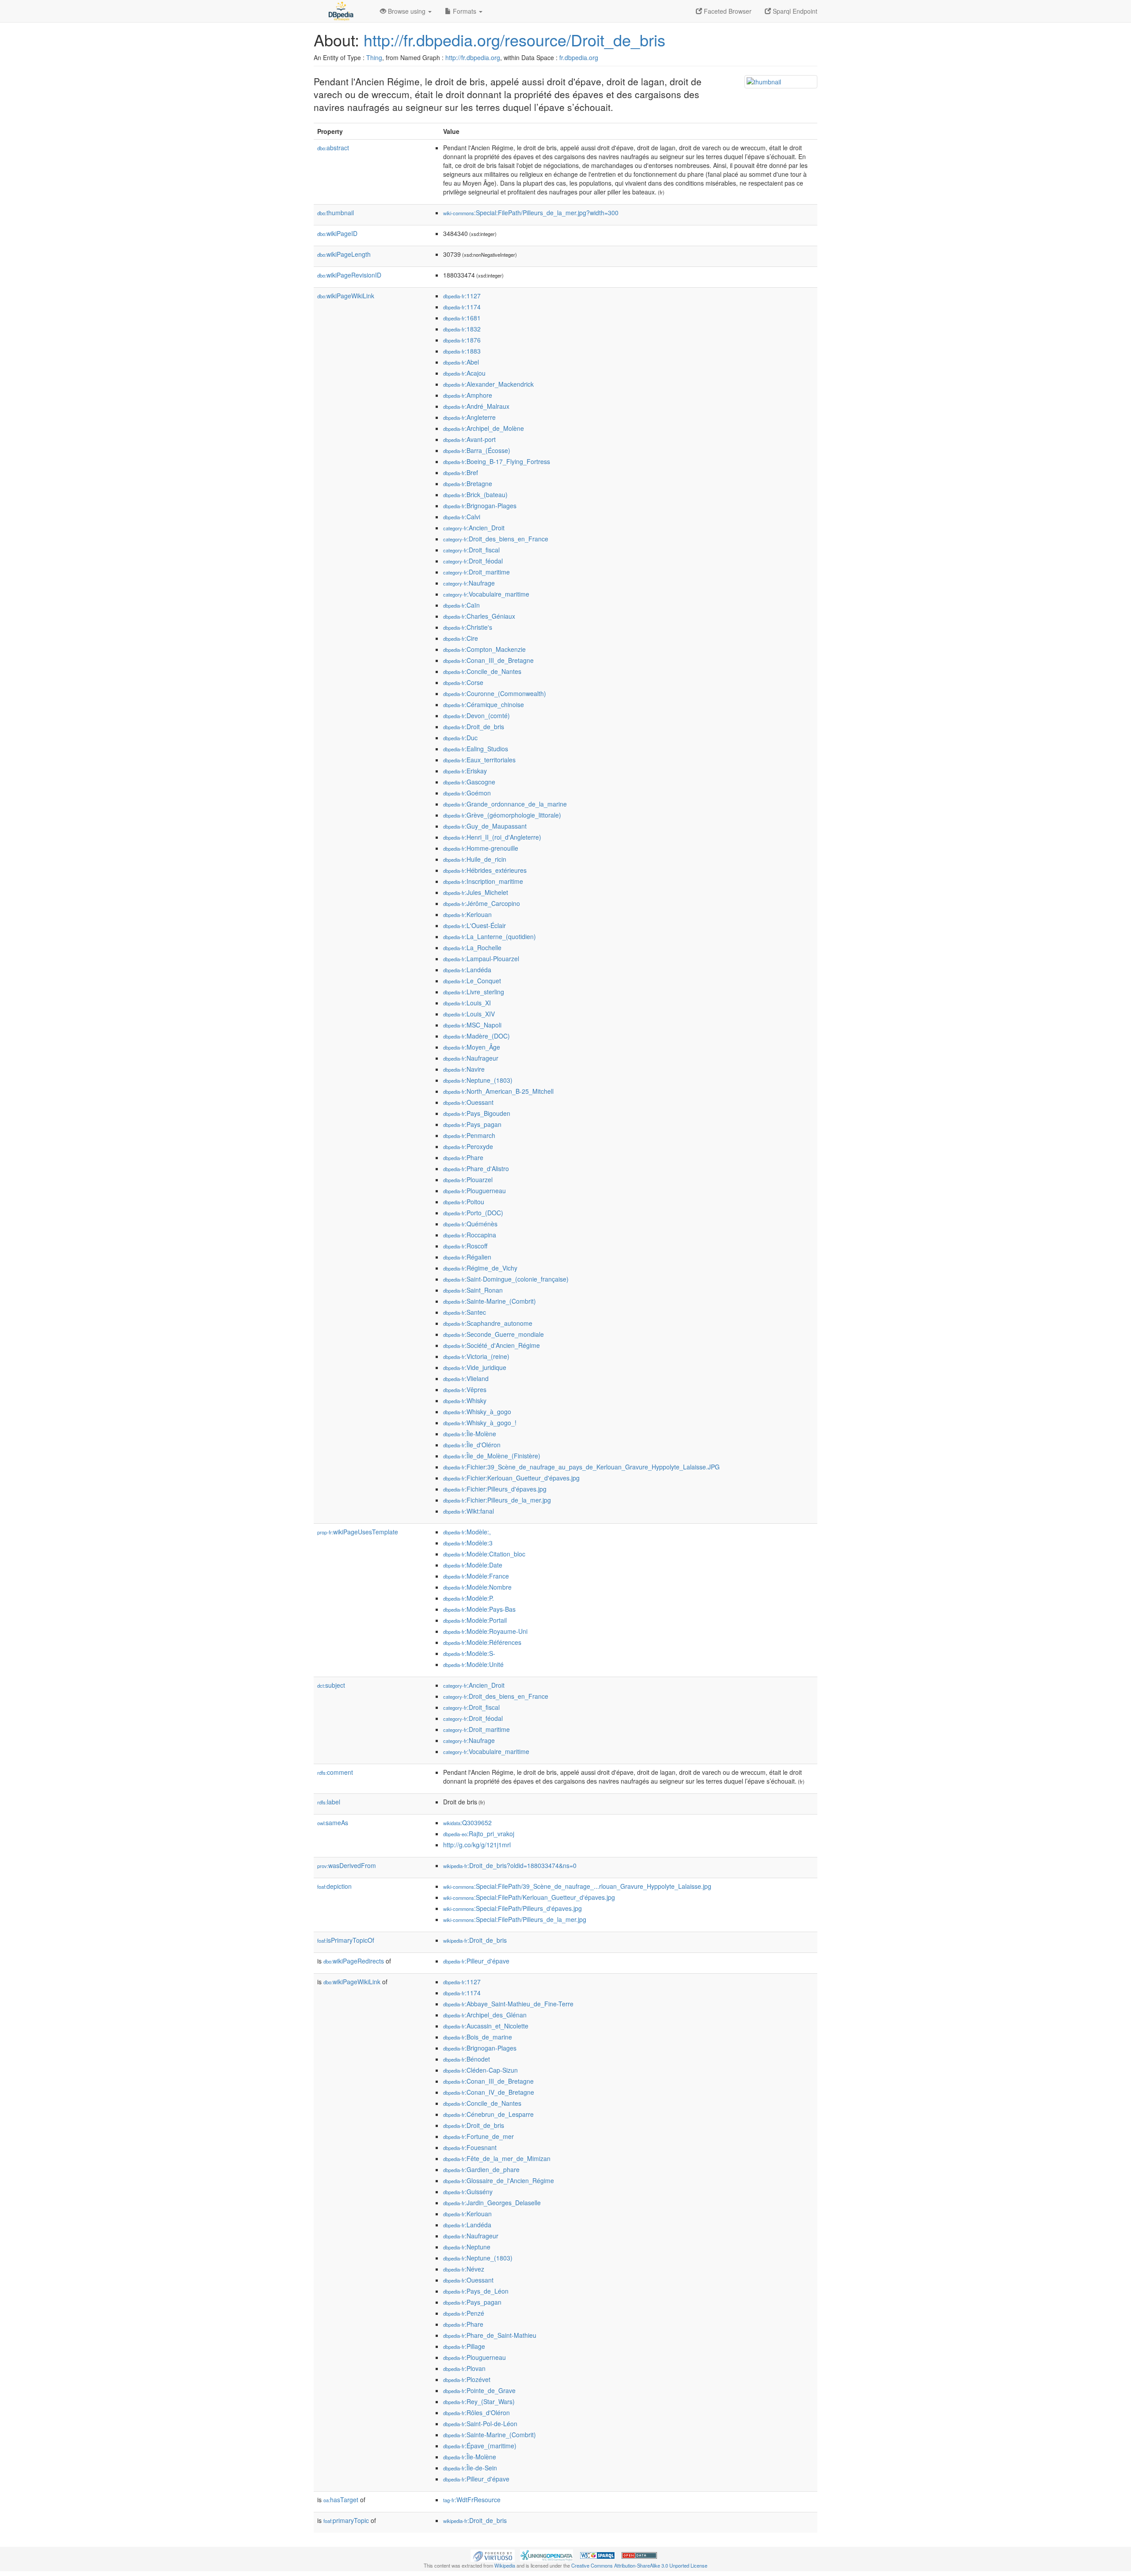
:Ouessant (468, 1102)
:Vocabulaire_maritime (486, 594)
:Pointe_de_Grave (479, 2390)
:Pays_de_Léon (476, 2291)
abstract (333, 148)
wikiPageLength (344, 254)
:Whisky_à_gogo (477, 1412)
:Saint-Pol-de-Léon (480, 2424)
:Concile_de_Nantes (482, 671)
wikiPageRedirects (354, 1961)
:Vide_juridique (475, 1367)
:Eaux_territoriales (479, 760)
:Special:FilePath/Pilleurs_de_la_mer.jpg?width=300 (531, 213)
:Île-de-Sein (470, 2468)
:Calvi (462, 517)
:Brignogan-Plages (480, 506)
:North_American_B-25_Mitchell (498, 1091)
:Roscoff (465, 1246)
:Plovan (464, 2368)
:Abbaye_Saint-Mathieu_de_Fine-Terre (508, 2004)
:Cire (461, 638)
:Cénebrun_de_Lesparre (488, 2114)
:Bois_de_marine (478, 2037)
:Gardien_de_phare (481, 2169)
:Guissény (468, 2192)
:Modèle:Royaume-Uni (485, 1631)
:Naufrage (469, 583)
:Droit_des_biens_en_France (496, 539)
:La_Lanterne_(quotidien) (490, 936)
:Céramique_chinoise (484, 704)
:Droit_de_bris (474, 727)
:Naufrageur (471, 1058)
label (329, 1802)
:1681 (462, 318)
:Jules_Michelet (476, 892)
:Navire (464, 1069)
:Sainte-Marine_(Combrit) (490, 1301)
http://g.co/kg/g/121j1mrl (477, 1845)
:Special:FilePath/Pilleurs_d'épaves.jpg (512, 1908)
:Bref (461, 472)
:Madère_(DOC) (476, 1036)
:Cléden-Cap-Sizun (480, 2070)
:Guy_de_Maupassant (485, 826)
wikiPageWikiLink (346, 296)
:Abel (461, 362)
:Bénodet (467, 2059)
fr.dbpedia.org (579, 57)
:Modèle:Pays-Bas (479, 1609)
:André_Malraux (476, 406)
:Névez (464, 2269)
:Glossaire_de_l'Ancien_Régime (499, 2180)
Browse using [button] (407, 11)
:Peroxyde (468, 1146)
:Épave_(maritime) (480, 2446)
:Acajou (464, 373)
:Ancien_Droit (474, 528)
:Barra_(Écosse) (477, 450)
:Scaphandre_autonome (488, 1323)
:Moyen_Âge (472, 1047)
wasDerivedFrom (347, 1865)
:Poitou (464, 1202)
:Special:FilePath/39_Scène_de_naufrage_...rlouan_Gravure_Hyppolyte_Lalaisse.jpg (577, 1886)
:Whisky (465, 1400)
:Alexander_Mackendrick (488, 384)
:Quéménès (470, 1224)
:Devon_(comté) (476, 715)
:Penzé (464, 2313)
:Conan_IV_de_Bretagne (489, 2092)
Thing (374, 57)
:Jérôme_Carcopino (482, 903)
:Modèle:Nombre (477, 1587)
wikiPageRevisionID (349, 275)
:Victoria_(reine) (476, 1356)
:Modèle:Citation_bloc (484, 1554)
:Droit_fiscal (471, 550)
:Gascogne (469, 782)
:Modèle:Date (473, 1565)
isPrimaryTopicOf (346, 1940)
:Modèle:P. (469, 1598)
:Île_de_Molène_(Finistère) (492, 1456)
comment (335, 1772)
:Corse (463, 682)
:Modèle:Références (482, 1642)
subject (331, 1685)
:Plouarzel (468, 1180)
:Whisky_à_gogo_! (480, 1423)
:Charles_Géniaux (479, 616)
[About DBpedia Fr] (340, 11)
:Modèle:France (476, 1576)
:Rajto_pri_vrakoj (479, 1834)
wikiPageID (337, 233)
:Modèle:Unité (473, 1664)
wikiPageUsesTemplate (358, 1532)
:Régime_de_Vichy (480, 1268)
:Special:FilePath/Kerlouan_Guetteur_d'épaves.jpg (529, 1897)
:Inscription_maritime (483, 881)
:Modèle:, (467, 1532)
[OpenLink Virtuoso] (493, 2554)
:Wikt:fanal (469, 1511)
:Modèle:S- (469, 1653)
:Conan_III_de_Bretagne (488, 660)
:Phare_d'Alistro (476, 1168)
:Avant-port (469, 439)
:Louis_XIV (469, 1014)
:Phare (463, 1157)
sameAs (333, 1823)
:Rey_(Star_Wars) (479, 2401)
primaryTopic (346, 2520)
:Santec (465, 1312)
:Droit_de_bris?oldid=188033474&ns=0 (510, 1865)
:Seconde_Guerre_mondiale (493, 1334)
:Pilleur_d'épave (476, 1961)
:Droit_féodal (473, 561)
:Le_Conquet (472, 981)
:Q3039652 (467, 1823)
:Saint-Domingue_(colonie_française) (506, 1279)
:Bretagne (468, 483)
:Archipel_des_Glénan (485, 2015)
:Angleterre (469, 417)
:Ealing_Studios (476, 749)
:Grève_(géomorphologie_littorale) (502, 815)
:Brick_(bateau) (475, 495)
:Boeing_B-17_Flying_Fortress (497, 461)
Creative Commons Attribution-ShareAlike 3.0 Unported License (639, 2565)
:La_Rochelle (472, 947)
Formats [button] (465, 11)
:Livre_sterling (474, 992)
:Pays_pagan (472, 1124)
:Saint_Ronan (473, 1290)
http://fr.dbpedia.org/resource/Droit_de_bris (514, 40)
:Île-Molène (470, 1434)
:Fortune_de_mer (478, 2136)
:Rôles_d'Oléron (476, 2412)
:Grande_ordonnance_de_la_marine (505, 804)
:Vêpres (465, 1389)
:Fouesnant (470, 2147)
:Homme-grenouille (481, 848)
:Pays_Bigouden (477, 1113)
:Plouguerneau (474, 1191)
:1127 (462, 296)
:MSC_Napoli (472, 1025)
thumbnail (336, 213)
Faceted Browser (727, 11)
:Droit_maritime (476, 572)
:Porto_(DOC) (473, 1213)
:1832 (462, 329)
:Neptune (467, 2247)
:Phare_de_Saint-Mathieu (490, 2335)
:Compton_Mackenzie (484, 649)
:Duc (460, 738)
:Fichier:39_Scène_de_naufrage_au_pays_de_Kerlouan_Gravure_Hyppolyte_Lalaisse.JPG (581, 1467)
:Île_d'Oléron (472, 1445)
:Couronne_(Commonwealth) (495, 693)
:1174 (462, 307)
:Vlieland (466, 1378)
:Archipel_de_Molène (484, 428)
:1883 (462, 351)
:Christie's (468, 627)
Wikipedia (505, 2565)
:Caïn (461, 605)
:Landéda (467, 970)
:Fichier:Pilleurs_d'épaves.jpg (495, 1489)
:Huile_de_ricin (475, 859)
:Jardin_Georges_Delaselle (492, 2203)
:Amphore (468, 395)
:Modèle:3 (468, 1543)
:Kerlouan (467, 914)
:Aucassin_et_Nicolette (486, 2026)
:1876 (462, 340)
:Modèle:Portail (475, 1620)
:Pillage (464, 2346)
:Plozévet (467, 2379)
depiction (334, 1886)
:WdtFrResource (472, 2500)
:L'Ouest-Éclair (474, 925)
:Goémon (467, 793)
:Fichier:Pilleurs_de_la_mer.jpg (497, 1500)
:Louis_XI (467, 1003)
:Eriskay (465, 771)
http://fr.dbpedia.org (473, 57)
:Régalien (467, 1257)
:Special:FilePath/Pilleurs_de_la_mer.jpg (515, 1919)
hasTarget (341, 2500)
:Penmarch (469, 1135)
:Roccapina (470, 1235)
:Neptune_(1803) (478, 1080)
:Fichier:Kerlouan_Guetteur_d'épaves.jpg (511, 1478)
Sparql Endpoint (794, 11)
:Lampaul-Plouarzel (481, 959)
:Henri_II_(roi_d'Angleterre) (492, 837)
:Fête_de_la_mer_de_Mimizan (497, 2158)
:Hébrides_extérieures (485, 870)
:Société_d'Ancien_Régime (491, 1345)
